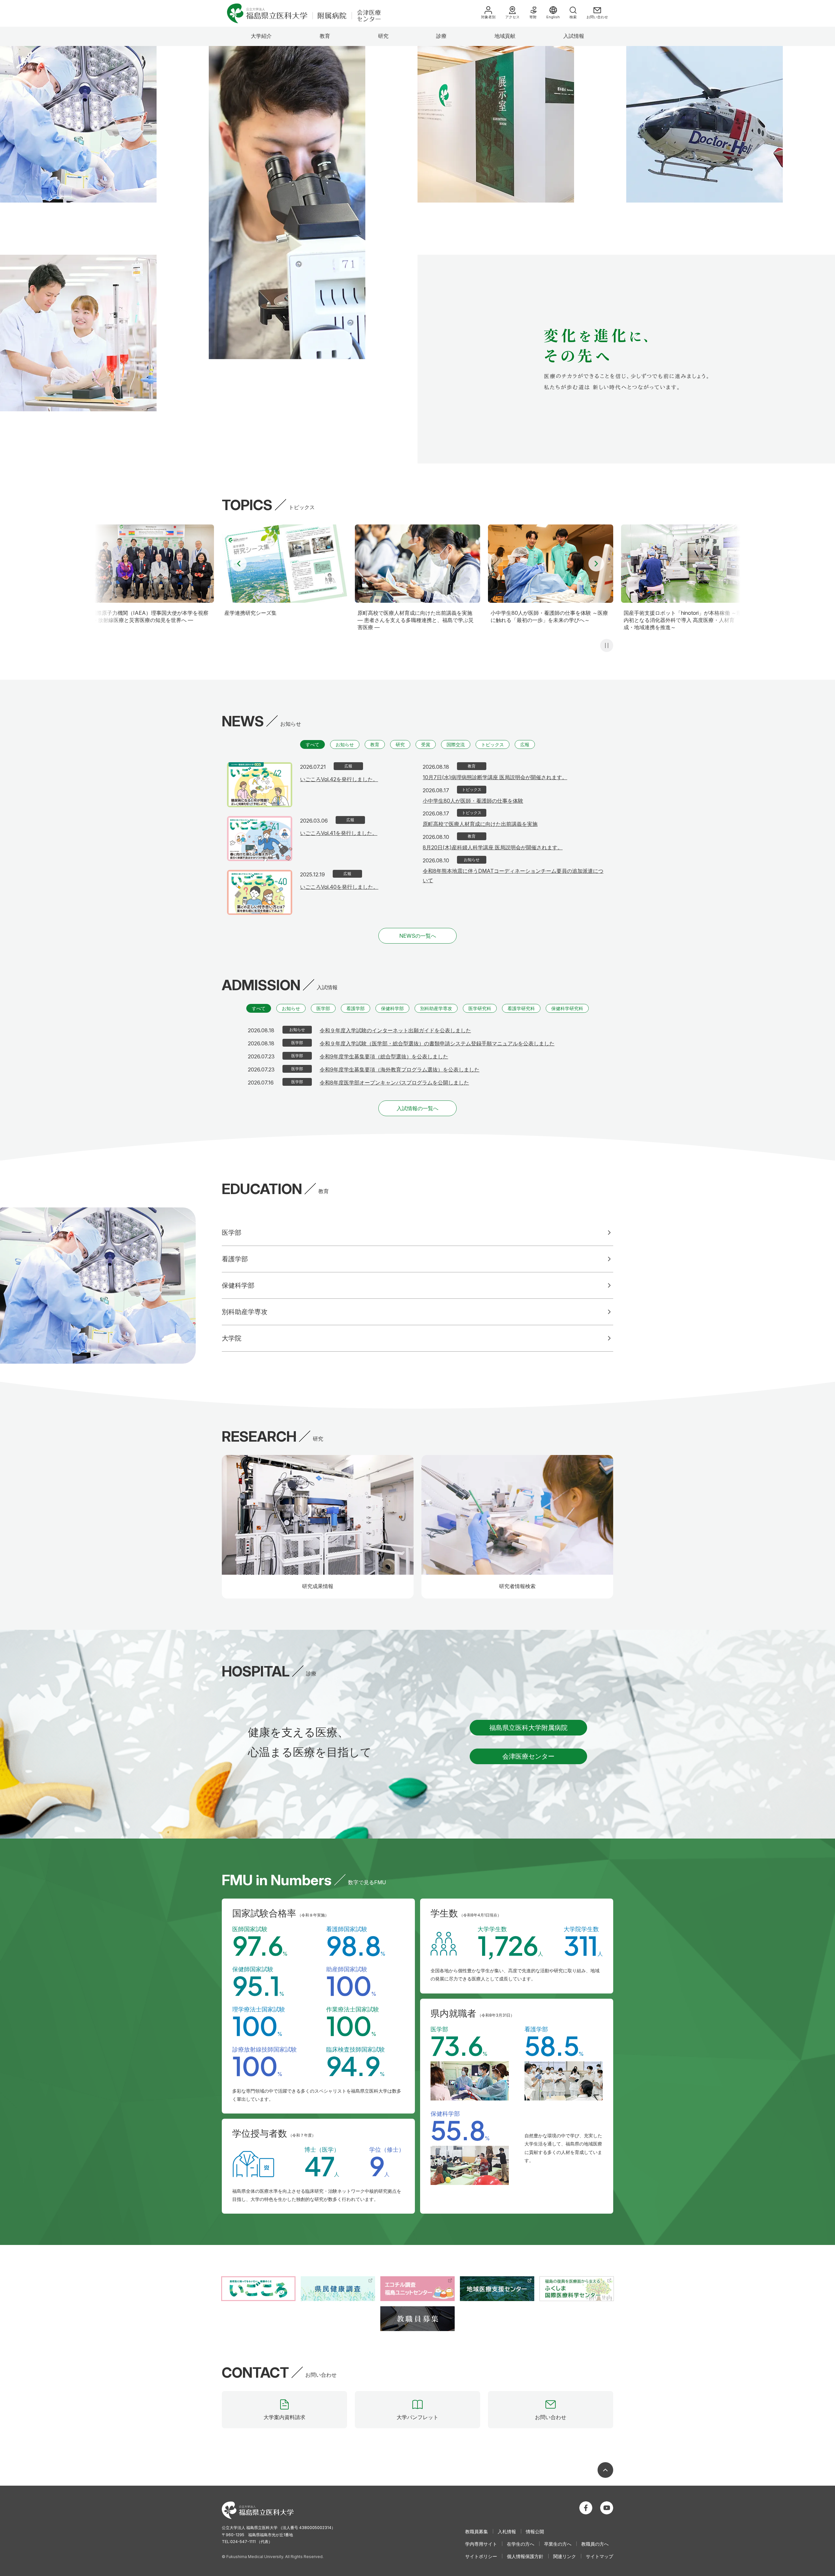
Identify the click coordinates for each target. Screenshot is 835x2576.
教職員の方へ (595, 2544)
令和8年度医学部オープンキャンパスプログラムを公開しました (394, 1083)
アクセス (512, 17)
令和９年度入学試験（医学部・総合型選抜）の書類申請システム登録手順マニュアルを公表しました (437, 1043)
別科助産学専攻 (436, 1008)
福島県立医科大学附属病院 (528, 1728)
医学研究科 (480, 1008)
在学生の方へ (521, 2544)
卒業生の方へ (558, 2544)
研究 (383, 36)
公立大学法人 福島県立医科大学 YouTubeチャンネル (607, 2508)
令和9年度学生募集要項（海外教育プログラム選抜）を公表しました (400, 1069)
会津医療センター (528, 1756)
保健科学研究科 (567, 1008)
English (553, 17)
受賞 (426, 744)
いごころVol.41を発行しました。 (339, 833)
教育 (325, 36)
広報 (525, 744)
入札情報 (507, 2531)
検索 (573, 17)
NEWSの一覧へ (418, 936)
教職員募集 (477, 2531)
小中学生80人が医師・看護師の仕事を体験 (473, 801)
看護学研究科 (521, 1008)
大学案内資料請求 (284, 2417)
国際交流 (456, 744)
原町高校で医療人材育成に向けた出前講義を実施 (480, 824)
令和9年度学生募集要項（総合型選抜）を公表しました (384, 1056)
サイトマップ (600, 2556)
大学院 (232, 1338)
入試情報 (574, 36)
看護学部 (356, 1008)
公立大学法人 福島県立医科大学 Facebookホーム (586, 2508)
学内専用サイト (481, 2544)
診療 (441, 36)
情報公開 (535, 2531)
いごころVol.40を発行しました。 (339, 887)
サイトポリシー (481, 2556)
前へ (239, 564)
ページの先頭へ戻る (605, 2470)
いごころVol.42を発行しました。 (339, 779)
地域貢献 (505, 36)
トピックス (493, 744)
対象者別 (488, 17)
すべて (312, 744)
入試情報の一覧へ (417, 1108)
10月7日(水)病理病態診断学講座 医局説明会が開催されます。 (495, 777)
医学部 (323, 1008)
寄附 (533, 17)
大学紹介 (261, 36)
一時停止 (607, 645)
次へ (596, 564)
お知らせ (345, 744)
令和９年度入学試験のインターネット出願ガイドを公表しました (395, 1030)
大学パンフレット (417, 2417)
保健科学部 (392, 1008)
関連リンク (565, 2556)
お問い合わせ (597, 17)
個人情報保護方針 (525, 2556)
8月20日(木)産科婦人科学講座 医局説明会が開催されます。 (493, 847)
